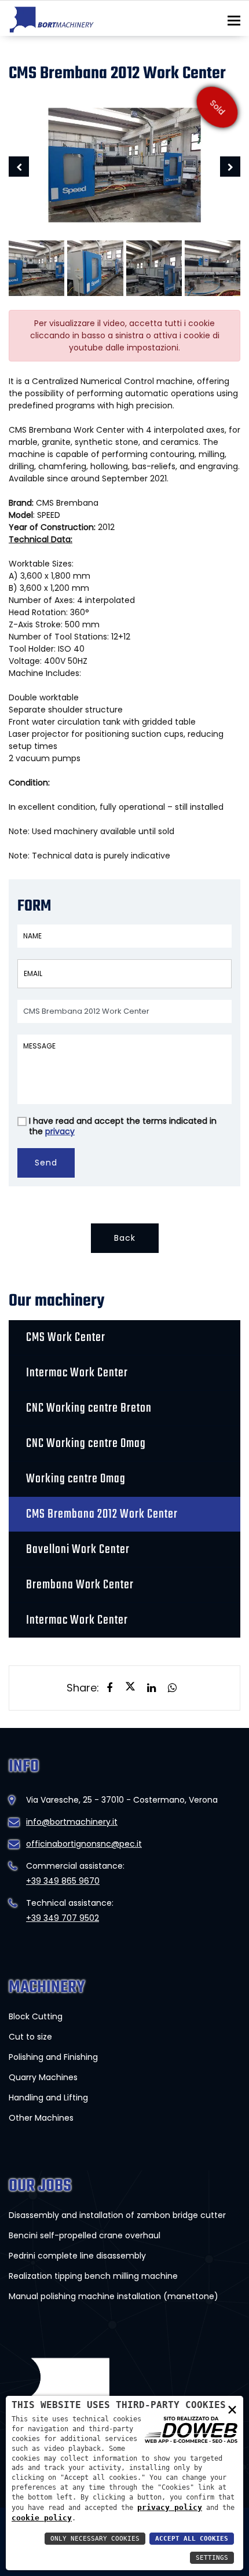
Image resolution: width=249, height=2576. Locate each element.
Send (46, 1163)
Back (125, 1238)
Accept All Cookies (192, 2539)
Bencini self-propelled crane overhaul (85, 2235)
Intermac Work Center (77, 1373)
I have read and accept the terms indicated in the (123, 1126)
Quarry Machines (43, 2077)
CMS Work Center (66, 1338)
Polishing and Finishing (53, 2057)
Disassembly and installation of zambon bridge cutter (117, 2215)
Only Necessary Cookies (95, 2539)
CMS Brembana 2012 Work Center (102, 1514)
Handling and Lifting (48, 2098)
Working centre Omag (76, 1479)
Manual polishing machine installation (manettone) (113, 2296)
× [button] (232, 2409)
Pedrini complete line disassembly (77, 2256)
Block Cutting (36, 2016)
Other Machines (41, 2118)
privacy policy (170, 2507)
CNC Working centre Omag (86, 1444)
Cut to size (30, 2037)
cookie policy (42, 2518)
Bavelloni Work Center (78, 1550)
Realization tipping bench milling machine (93, 2276)
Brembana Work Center (80, 1585)
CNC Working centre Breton (89, 1408)
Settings (212, 2558)
